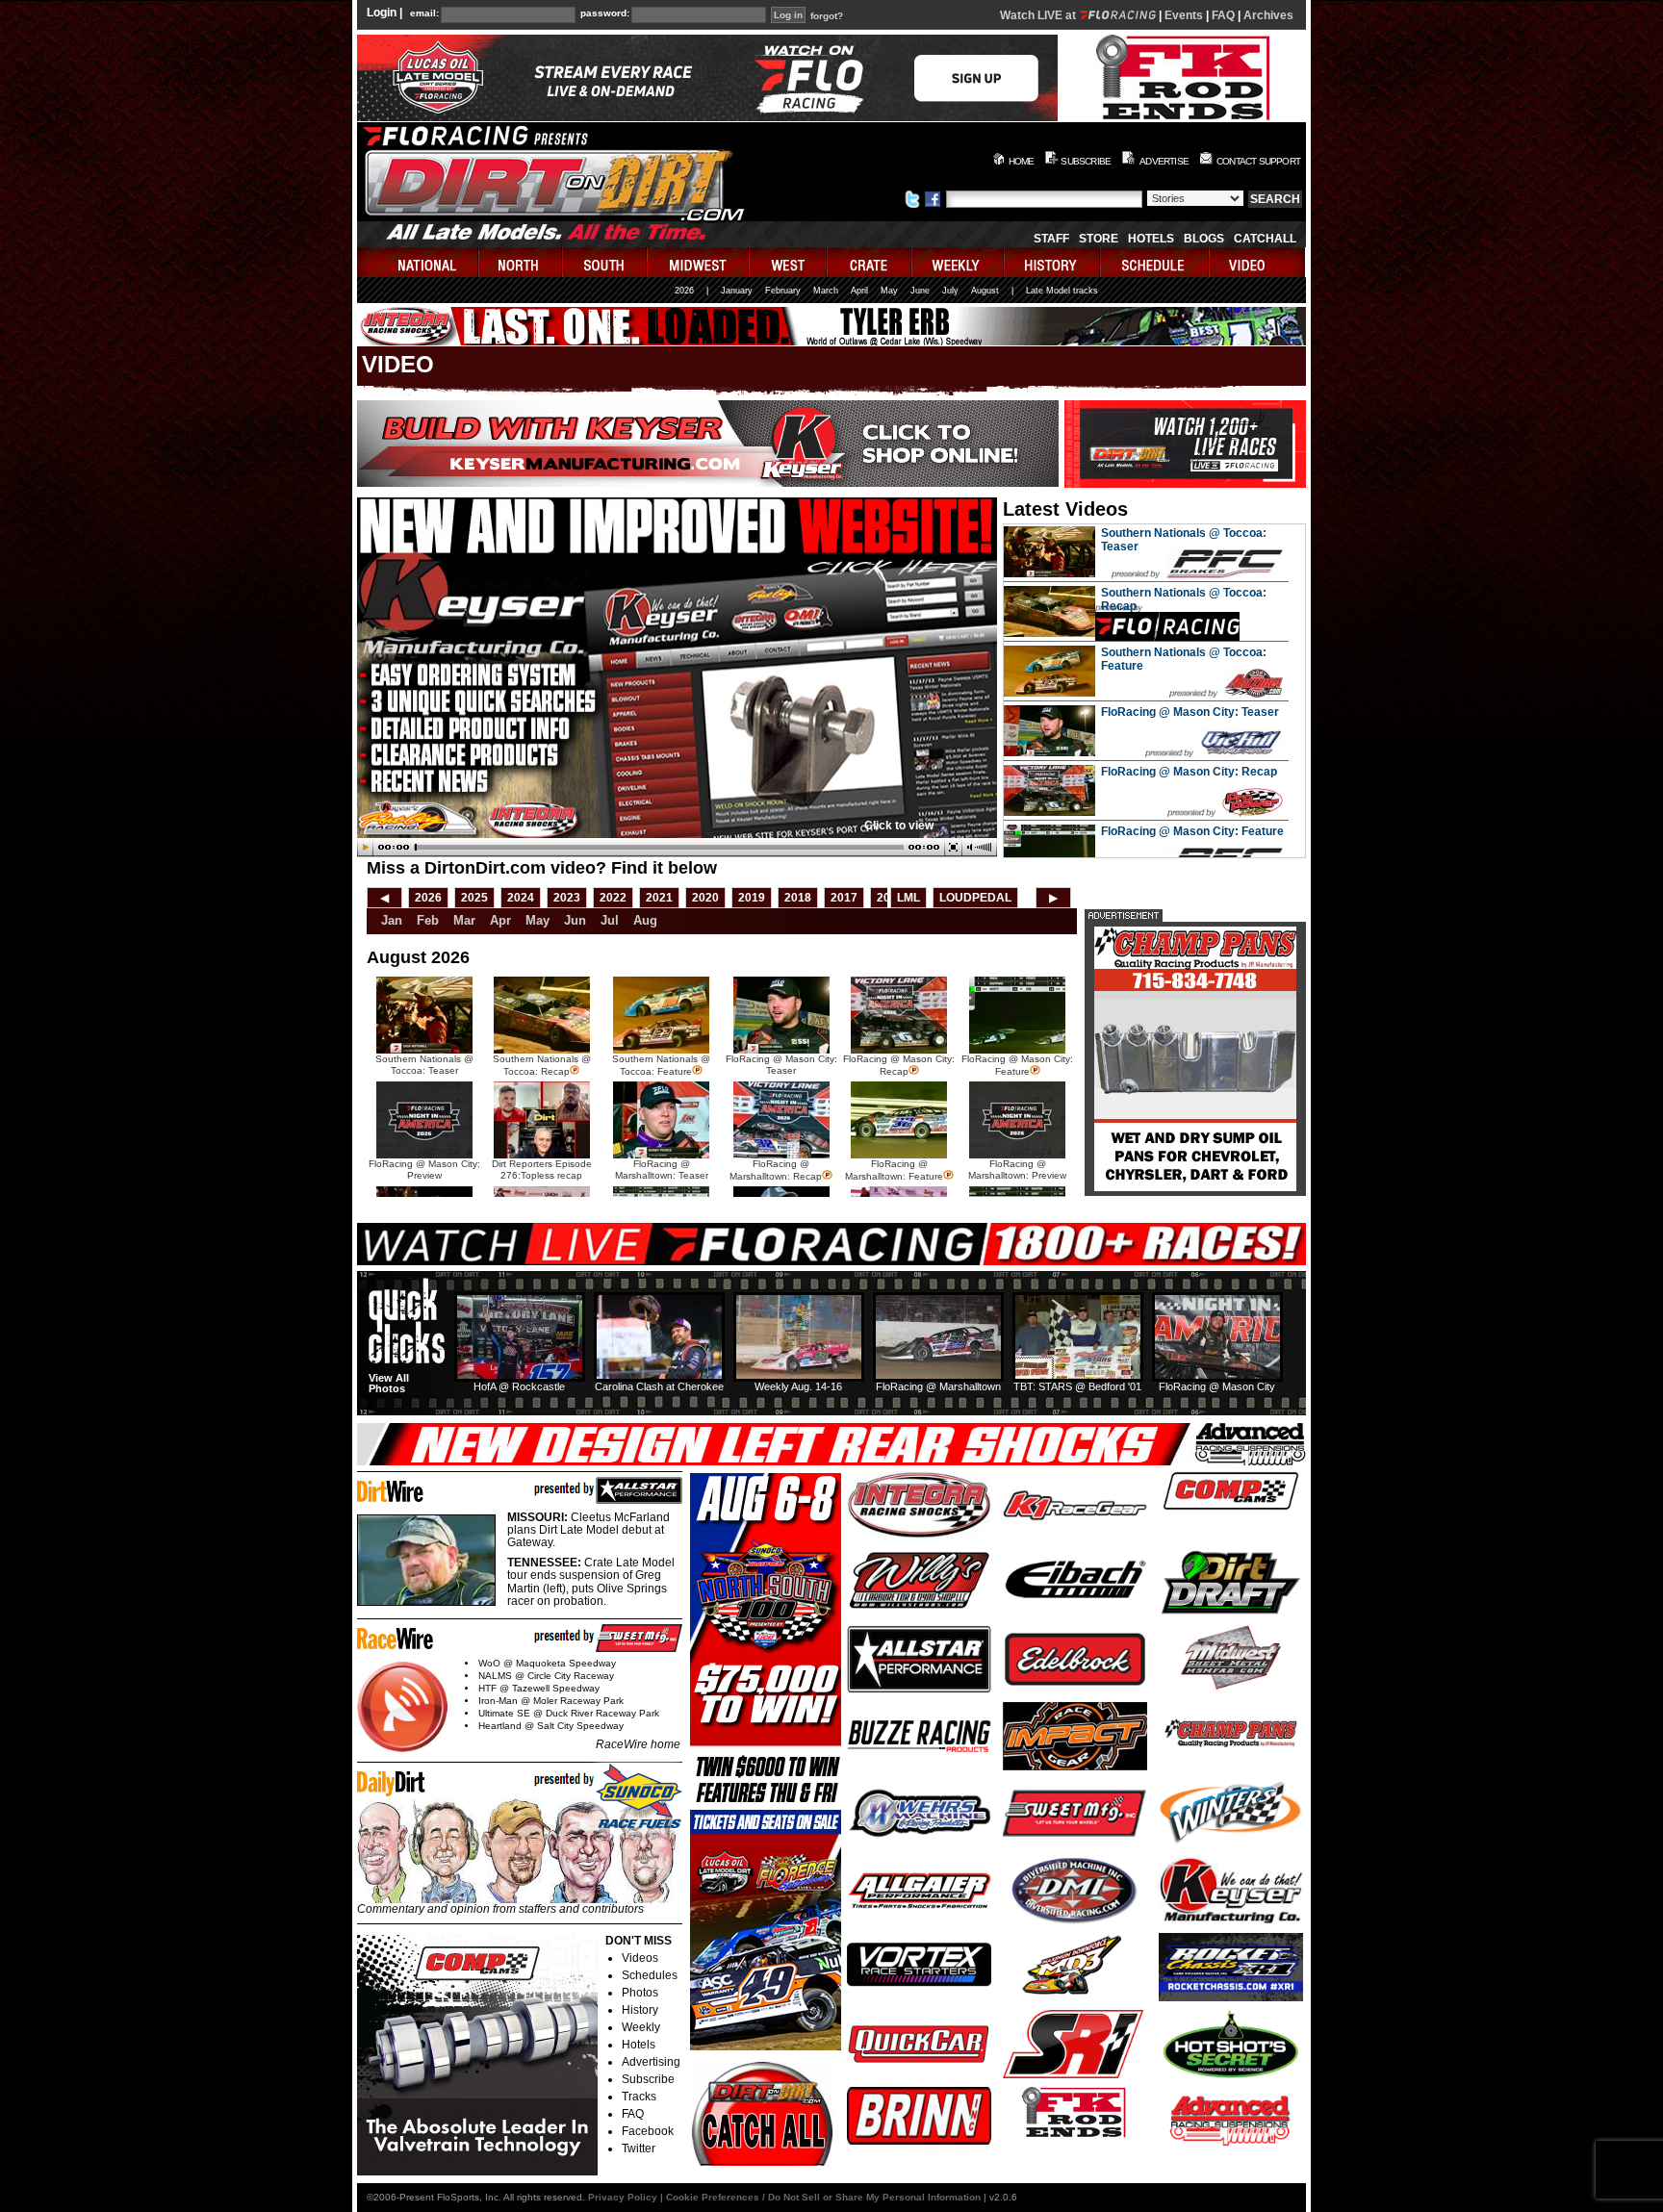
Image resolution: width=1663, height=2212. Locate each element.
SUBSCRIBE (1086, 161)
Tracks (639, 2097)
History (640, 2010)
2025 (474, 898)
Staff (1051, 239)
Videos (640, 1958)
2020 (705, 898)
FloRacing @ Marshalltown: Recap (776, 1170)
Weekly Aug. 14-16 (798, 1386)
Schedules (650, 1975)
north (521, 262)
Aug (645, 920)
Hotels (1151, 239)
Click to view (899, 826)
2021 (659, 898)
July (950, 291)
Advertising (651, 2062)
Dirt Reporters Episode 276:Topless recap (542, 1170)
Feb (428, 920)
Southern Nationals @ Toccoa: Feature (661, 1065)
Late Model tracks (1062, 291)
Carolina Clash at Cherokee (659, 1386)
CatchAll (1265, 239)
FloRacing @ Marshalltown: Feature (894, 1170)
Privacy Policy (623, 2197)
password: (605, 13)
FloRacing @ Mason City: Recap (1189, 772)
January (737, 291)
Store (1099, 239)
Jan (392, 920)
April (859, 291)
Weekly (641, 2027)
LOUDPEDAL (975, 898)
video (1257, 262)
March (826, 291)
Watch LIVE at (1039, 15)
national (418, 262)
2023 (567, 898)
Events (1184, 15)
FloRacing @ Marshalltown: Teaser (662, 1170)
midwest (699, 262)
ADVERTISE (1164, 161)
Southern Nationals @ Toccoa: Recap (542, 1065)
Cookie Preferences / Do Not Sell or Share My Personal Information (823, 2197)
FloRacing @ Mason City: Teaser (1190, 712)
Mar (464, 920)
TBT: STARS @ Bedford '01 (1077, 1386)
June (920, 291)
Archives (1268, 15)
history (1053, 262)
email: (424, 13)
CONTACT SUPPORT (1258, 161)
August (985, 291)
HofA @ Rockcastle (519, 1386)
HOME (1022, 161)
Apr (500, 920)
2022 (613, 898)
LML (908, 898)
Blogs (1204, 239)
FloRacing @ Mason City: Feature (1192, 831)
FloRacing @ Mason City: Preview (424, 1170)
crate (870, 262)
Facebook (648, 2131)
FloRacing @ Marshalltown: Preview (1017, 1170)
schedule (1155, 262)
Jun (575, 920)
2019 (752, 898)
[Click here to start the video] (677, 848)
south (605, 262)
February (783, 291)
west (789, 262)
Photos (640, 1993)
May (889, 291)
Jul (610, 920)
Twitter (639, 2148)
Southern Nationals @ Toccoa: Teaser (424, 1065)
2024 (521, 898)
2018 (798, 898)
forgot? (827, 16)
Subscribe (648, 2079)
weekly (959, 262)
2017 (844, 898)
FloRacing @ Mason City (1217, 1386)
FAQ (1223, 15)
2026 (684, 291)
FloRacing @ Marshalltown (938, 1386)
